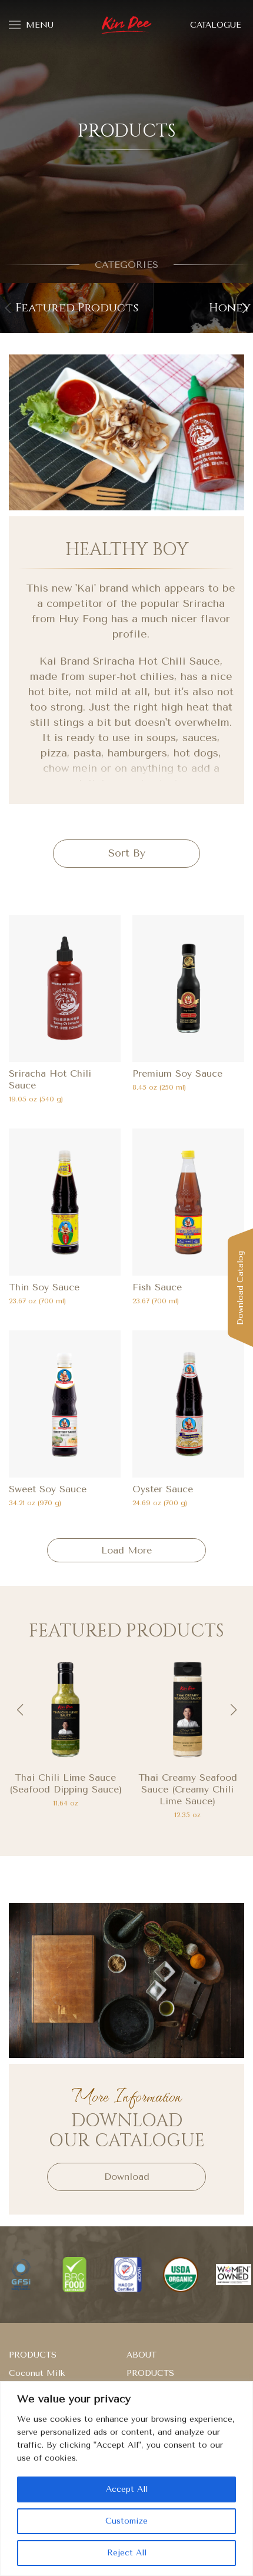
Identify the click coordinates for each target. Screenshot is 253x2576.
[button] (245, 308)
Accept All (127, 2489)
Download (127, 2177)
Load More (126, 1550)
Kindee (127, 25)
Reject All (127, 2553)
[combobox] (126, 854)
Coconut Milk (37, 2373)
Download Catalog (240, 1288)
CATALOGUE (216, 25)
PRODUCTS (33, 2355)
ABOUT (142, 2355)
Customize (126, 2521)
